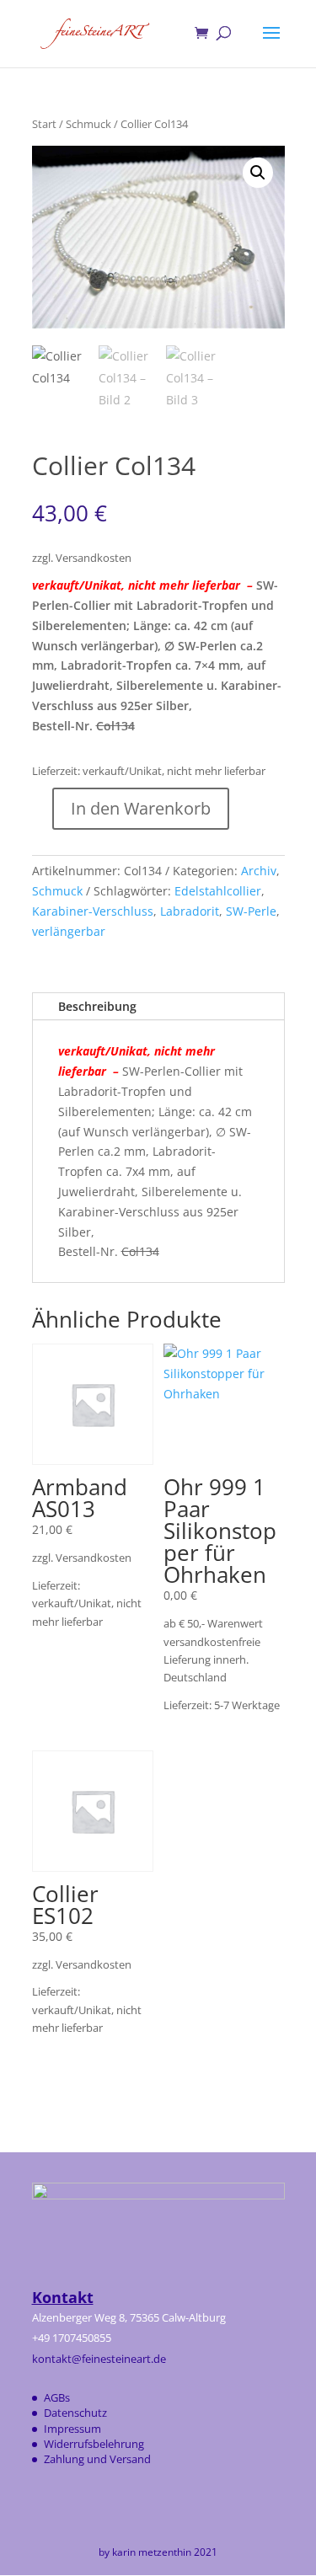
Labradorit (190, 911)
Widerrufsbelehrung (94, 2444)
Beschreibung (97, 1006)
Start (44, 124)
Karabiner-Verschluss (93, 911)
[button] (258, 173)
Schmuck (88, 124)
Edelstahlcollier (218, 891)
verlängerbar (69, 931)
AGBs (57, 2397)
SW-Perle (251, 911)
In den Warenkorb (141, 808)
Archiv (259, 871)
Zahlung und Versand (97, 2459)
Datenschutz (75, 2413)
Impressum (72, 2429)
